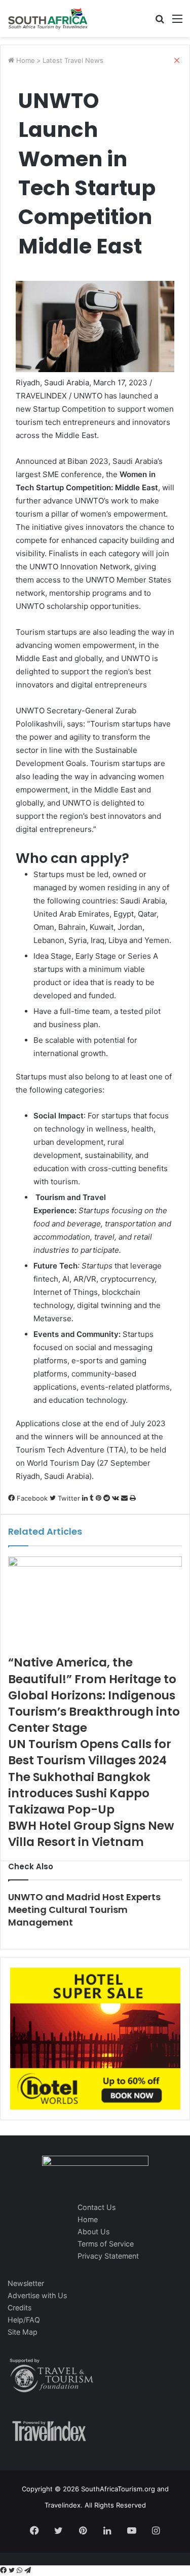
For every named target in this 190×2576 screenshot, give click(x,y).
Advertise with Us (37, 2295)
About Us (93, 2232)
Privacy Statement (108, 2256)
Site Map (23, 2332)
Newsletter (26, 2283)
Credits (20, 2308)
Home (88, 2219)
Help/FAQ (24, 2320)
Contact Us (97, 2207)
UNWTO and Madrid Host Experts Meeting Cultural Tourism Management (84, 1910)
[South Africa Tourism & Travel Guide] (48, 19)
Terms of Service (106, 2244)
